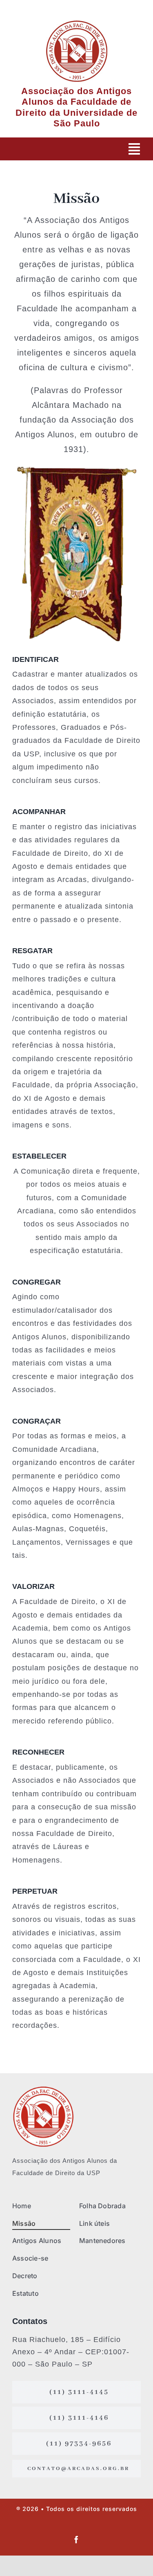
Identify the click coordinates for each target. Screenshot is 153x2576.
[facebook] (76, 2540)
